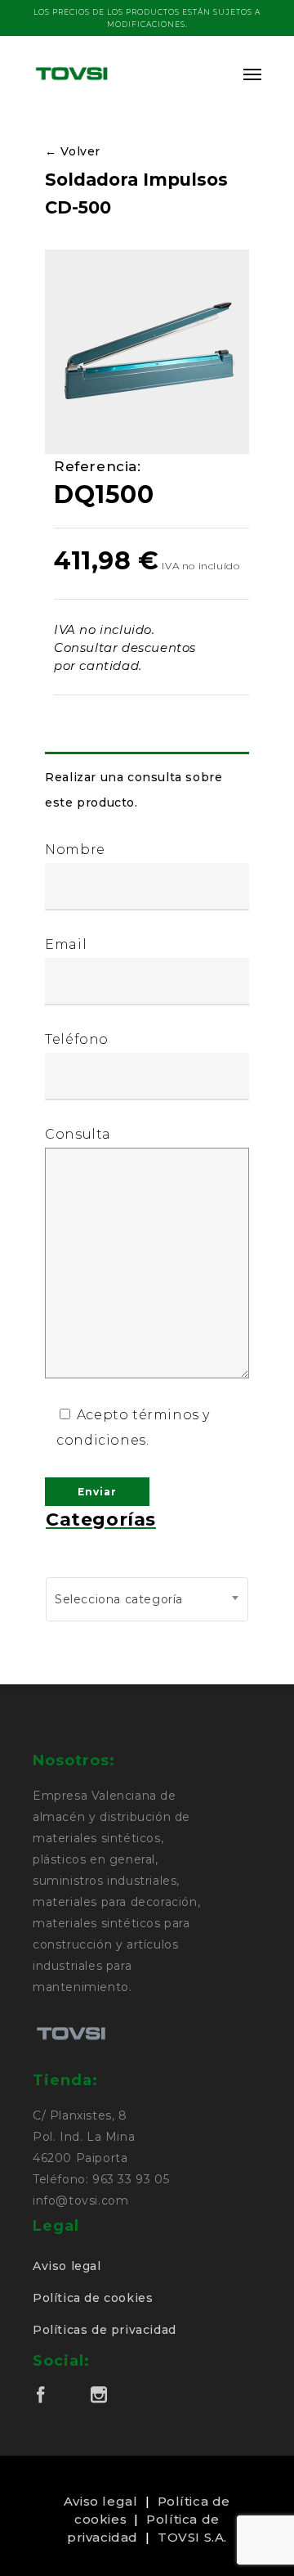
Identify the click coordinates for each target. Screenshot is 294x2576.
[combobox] (147, 1599)
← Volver (73, 151)
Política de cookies (93, 2298)
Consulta (78, 1134)
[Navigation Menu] (252, 74)
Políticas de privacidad (105, 2330)
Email (66, 944)
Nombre (75, 850)
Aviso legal (67, 2266)
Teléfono (77, 1039)
